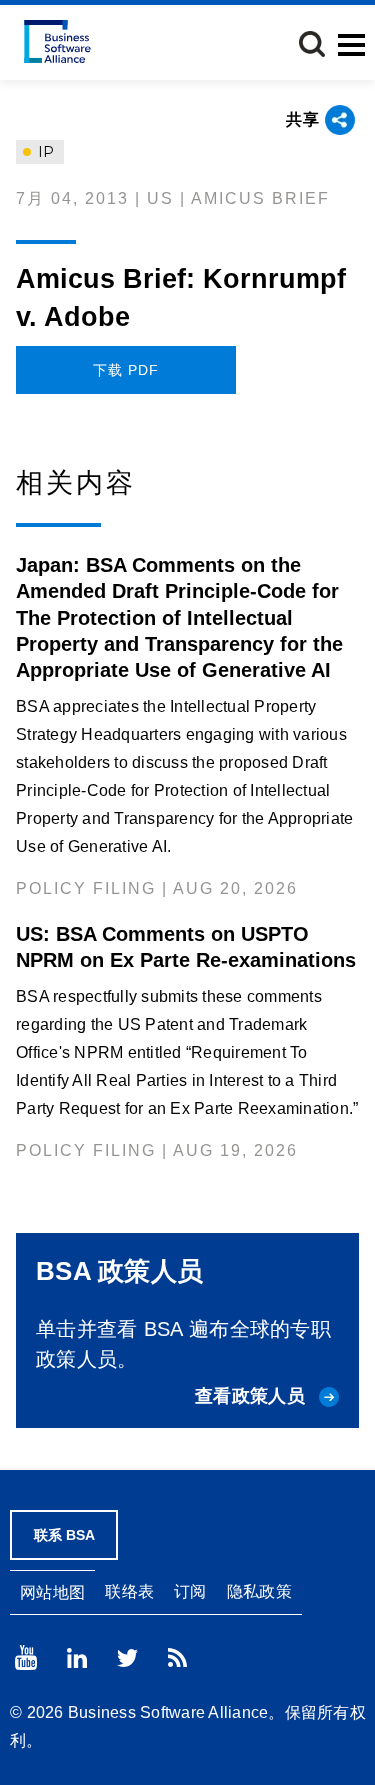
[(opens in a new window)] (26, 1657)
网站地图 (52, 1592)
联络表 (129, 1591)
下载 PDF (126, 370)
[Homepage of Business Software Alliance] (57, 41)
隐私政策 (259, 1591)
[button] (312, 44)
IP (44, 152)
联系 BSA (64, 1535)
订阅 (190, 1591)
